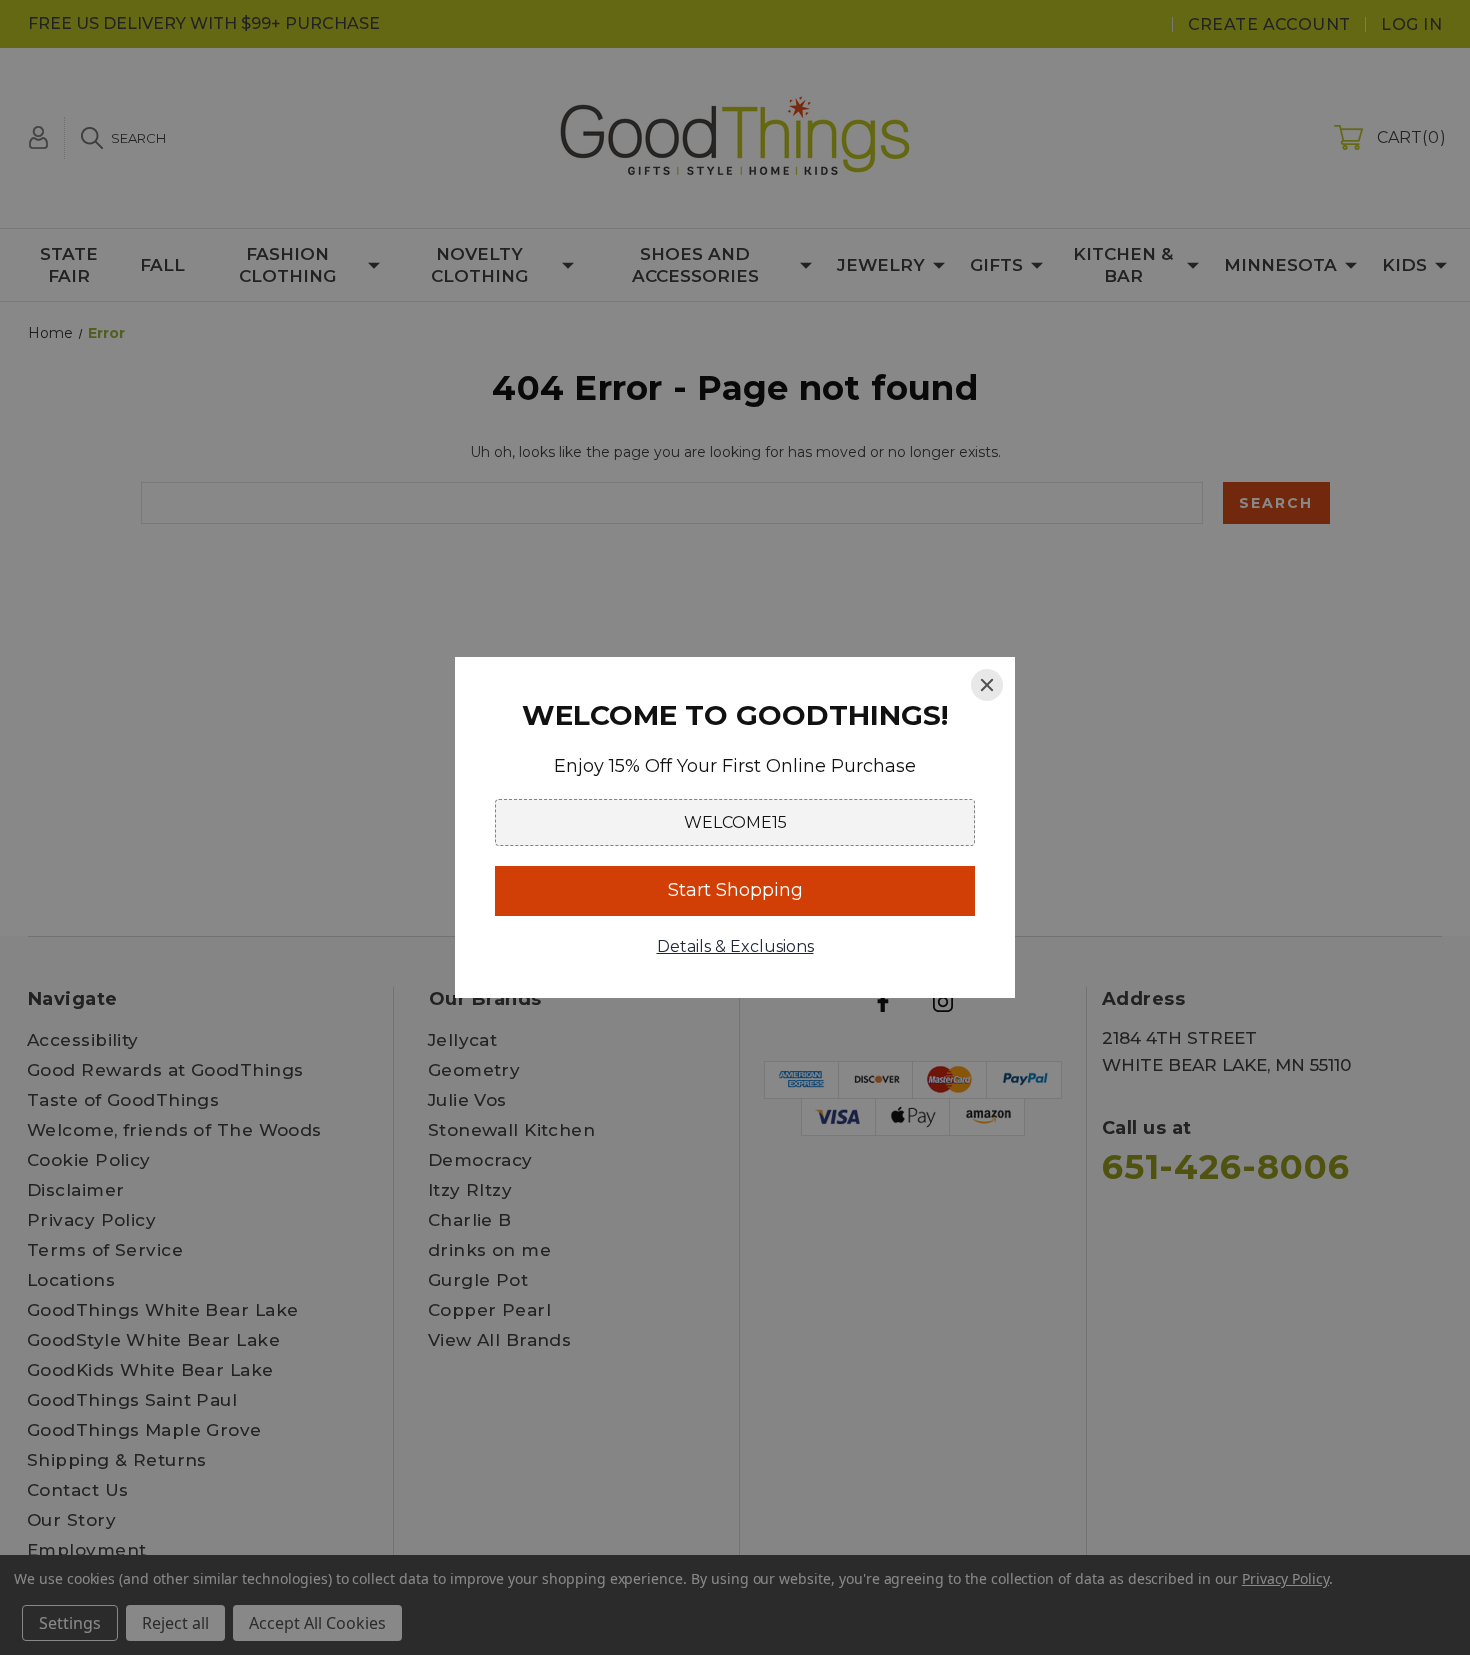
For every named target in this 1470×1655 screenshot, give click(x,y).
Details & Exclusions (735, 946)
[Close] (987, 685)
